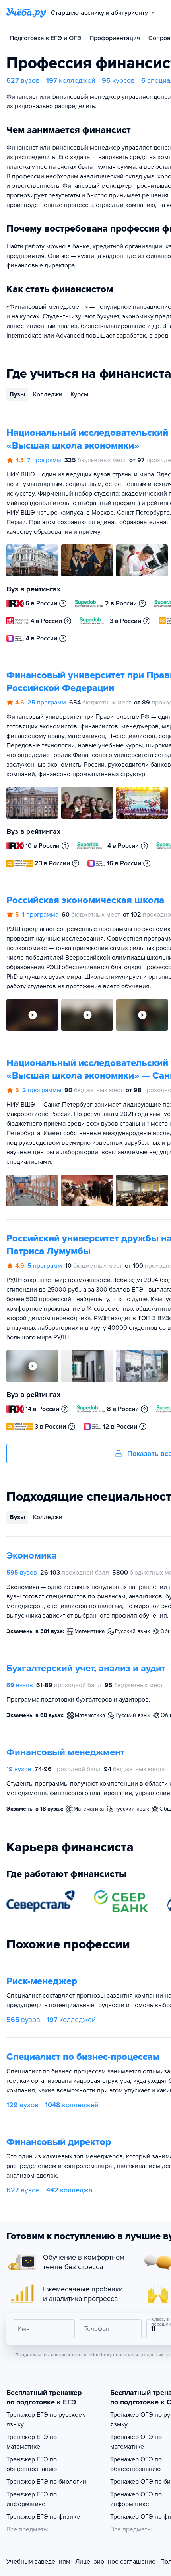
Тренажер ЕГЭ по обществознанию (32, 2464)
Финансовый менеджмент (65, 1752)
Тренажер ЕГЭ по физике (43, 2517)
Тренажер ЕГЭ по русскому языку (46, 2420)
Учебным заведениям (38, 2562)
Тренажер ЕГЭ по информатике (32, 2499)
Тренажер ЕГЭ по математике (32, 2442)
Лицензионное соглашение (115, 2562)
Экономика (32, 1556)
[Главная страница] (26, 13)
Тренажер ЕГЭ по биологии (46, 2482)
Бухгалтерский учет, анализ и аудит (86, 1668)
